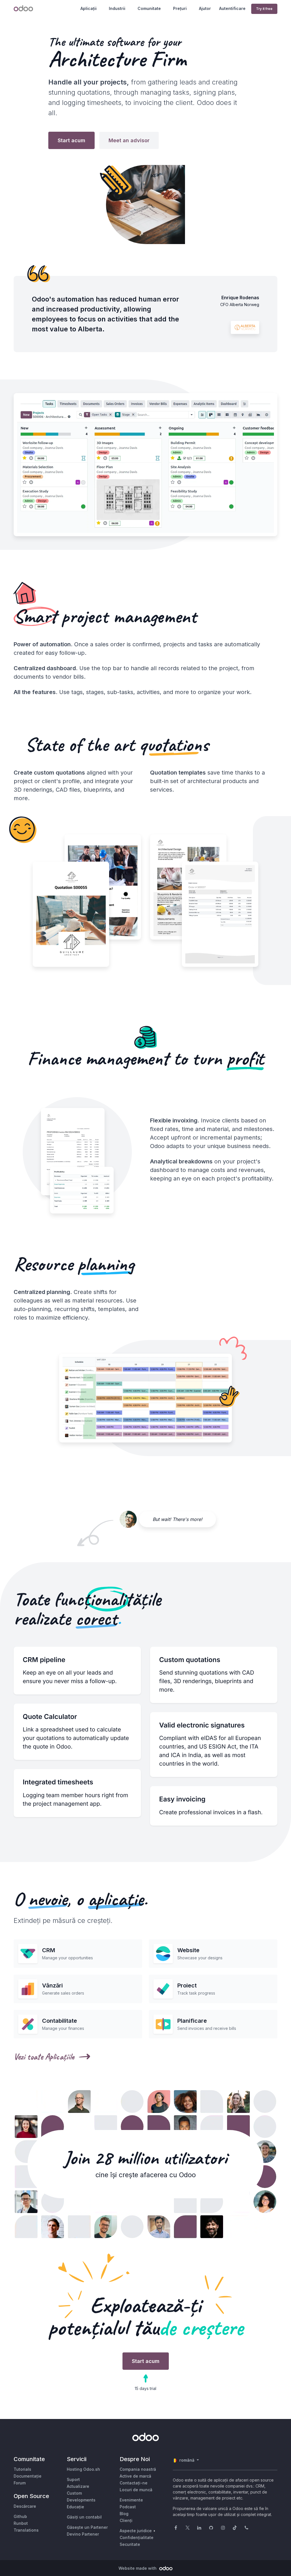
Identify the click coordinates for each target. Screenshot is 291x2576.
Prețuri (180, 8)
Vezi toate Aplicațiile (44, 2057)
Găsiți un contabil (84, 2517)
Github (20, 2516)
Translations (26, 2530)
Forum (20, 2483)
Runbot (21, 2523)
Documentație (28, 2476)
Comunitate (149, 8)
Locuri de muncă (136, 2490)
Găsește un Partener (87, 2527)
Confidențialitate (137, 2537)
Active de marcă (135, 2476)
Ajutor (205, 8)
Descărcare (25, 2506)
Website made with (138, 2568)
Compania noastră (138, 2469)
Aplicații (89, 8)
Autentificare (232, 8)
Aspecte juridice (136, 2531)
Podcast (128, 2507)
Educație (75, 2507)
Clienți (126, 2520)
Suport (73, 2479)
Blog (124, 2514)
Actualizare (78, 2486)
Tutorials (22, 2469)
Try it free (264, 9)
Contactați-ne (134, 2483)
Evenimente (131, 2500)
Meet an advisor (129, 140)
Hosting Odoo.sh (83, 2469)
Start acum (71, 140)
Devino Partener (83, 2534)
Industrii (117, 8)
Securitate (130, 2544)
